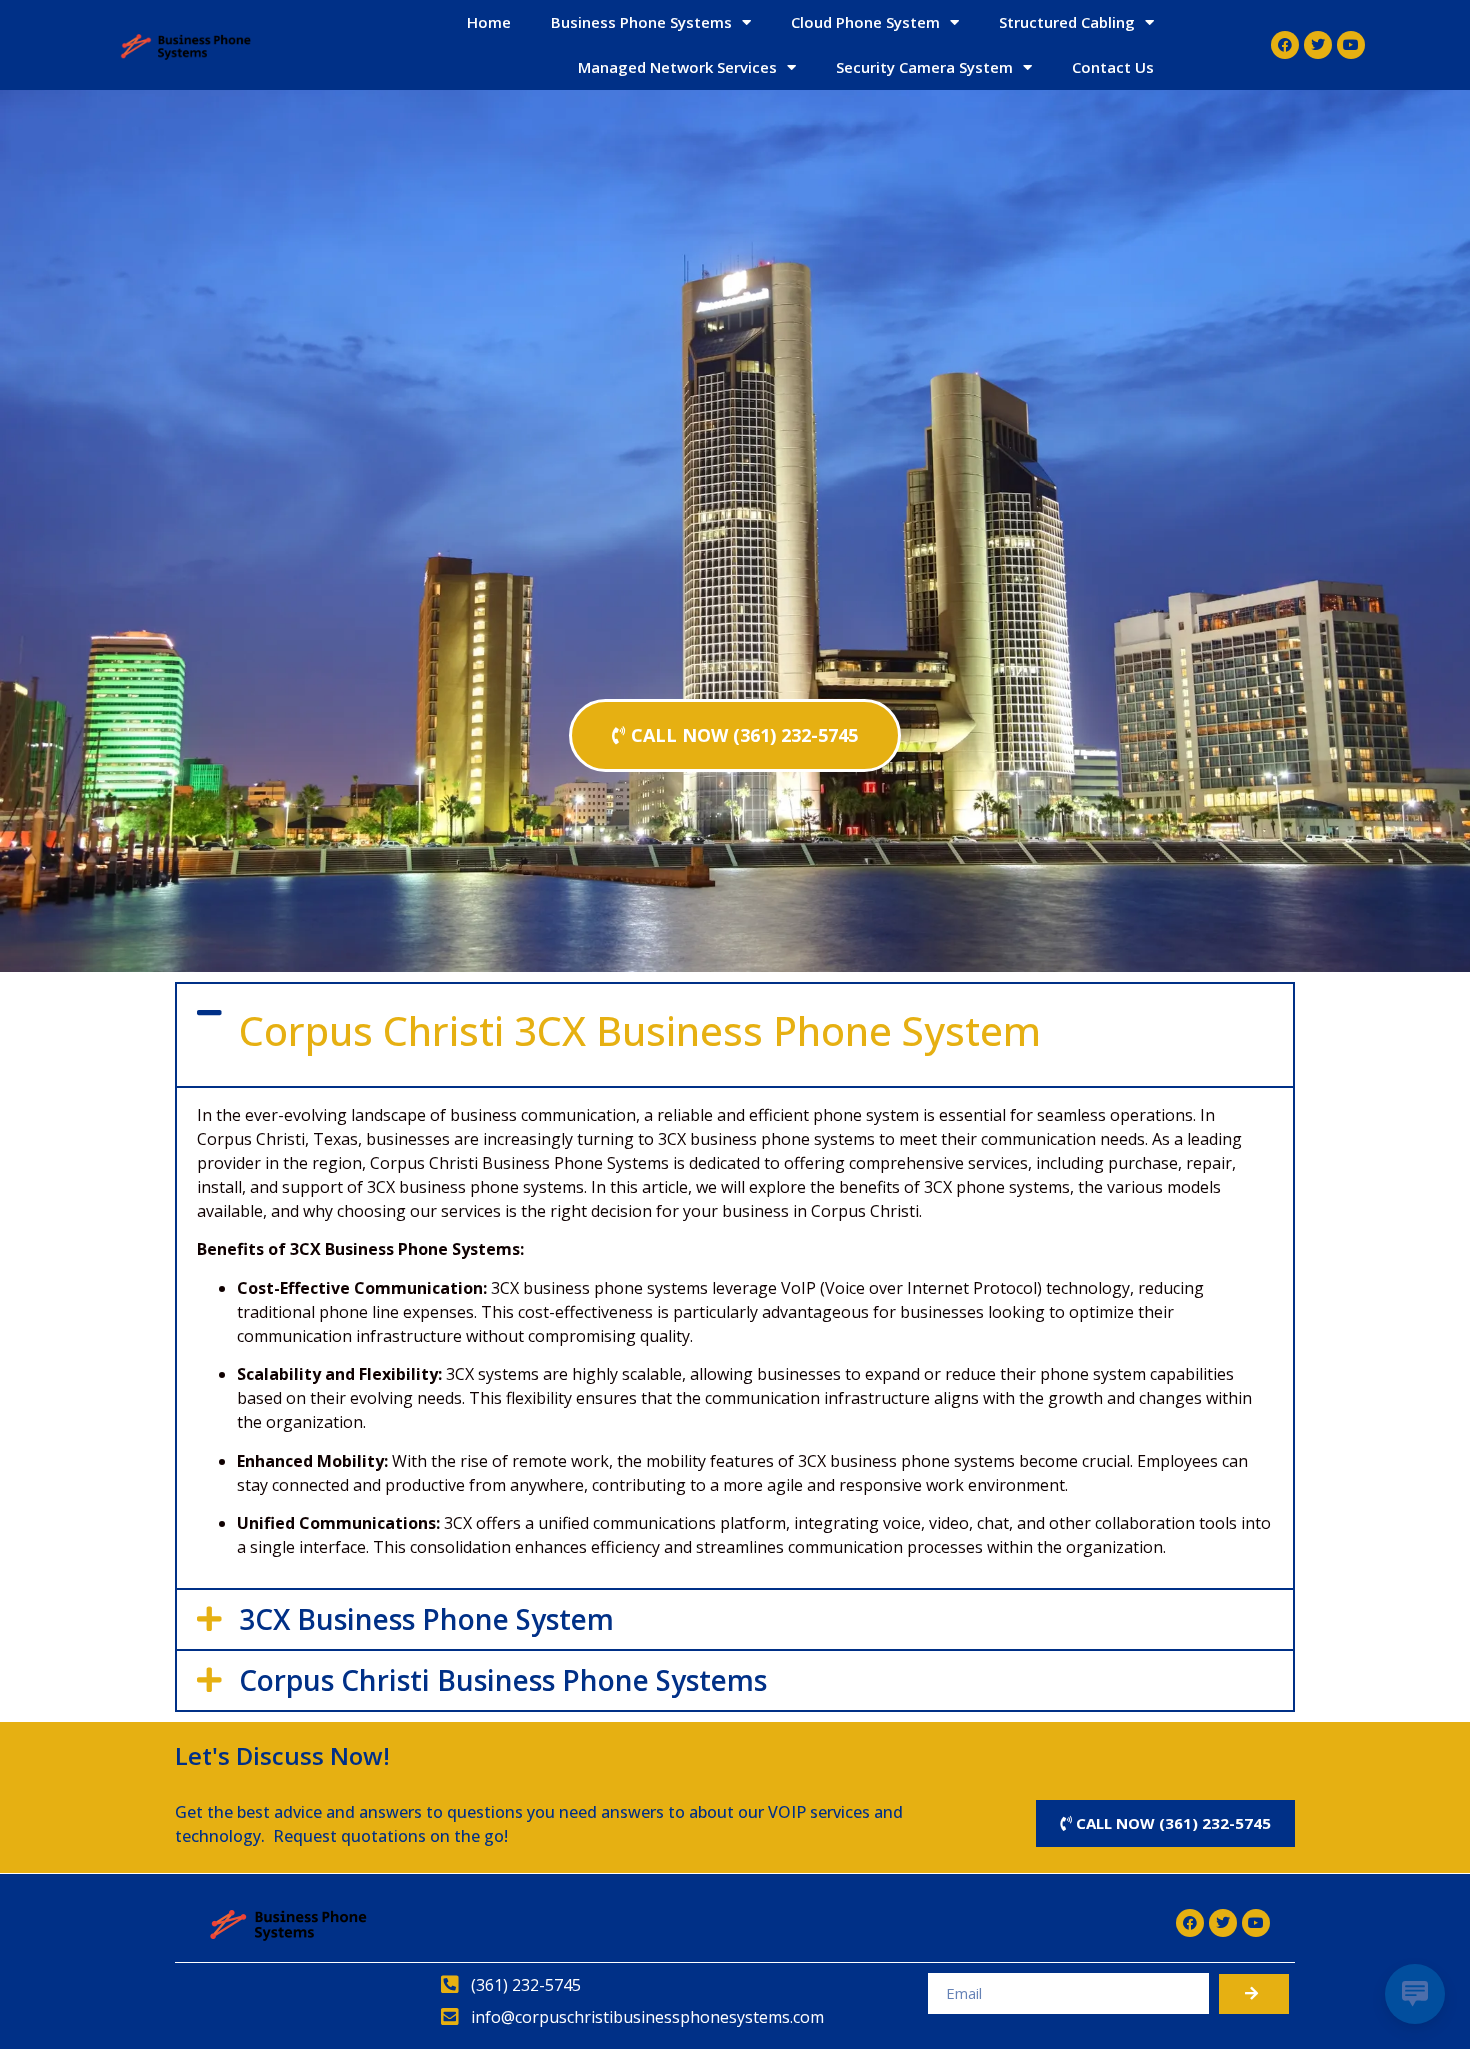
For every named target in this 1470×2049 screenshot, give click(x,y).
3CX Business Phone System (426, 1619)
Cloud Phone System (865, 22)
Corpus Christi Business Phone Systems (503, 1680)
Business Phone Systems (641, 22)
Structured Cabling (1067, 22)
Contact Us (1113, 67)
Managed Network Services (677, 67)
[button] (735, 1035)
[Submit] (1254, 1994)
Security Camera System (924, 67)
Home (489, 22)
